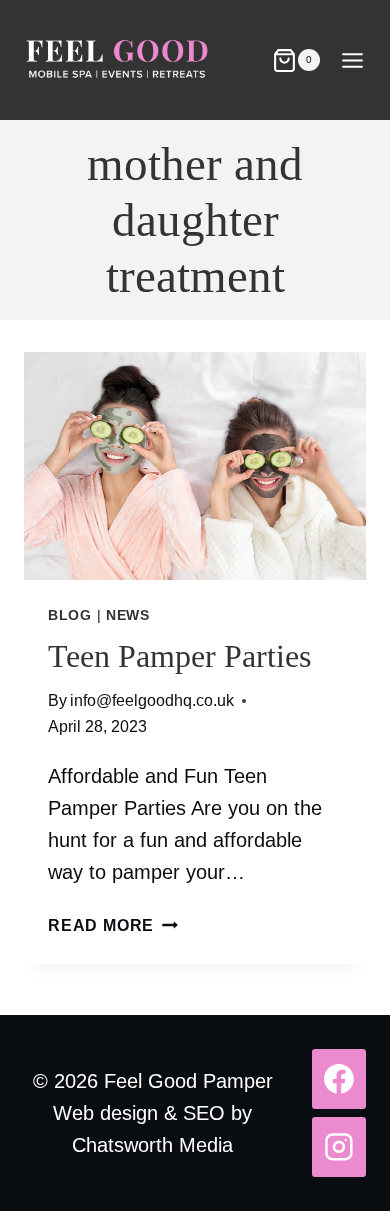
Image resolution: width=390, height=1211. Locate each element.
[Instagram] (339, 1147)
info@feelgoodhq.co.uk (152, 700)
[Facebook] (339, 1079)
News (128, 615)
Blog (70, 615)
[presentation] (195, 466)
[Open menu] (352, 60)
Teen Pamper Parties (179, 656)
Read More (113, 925)
